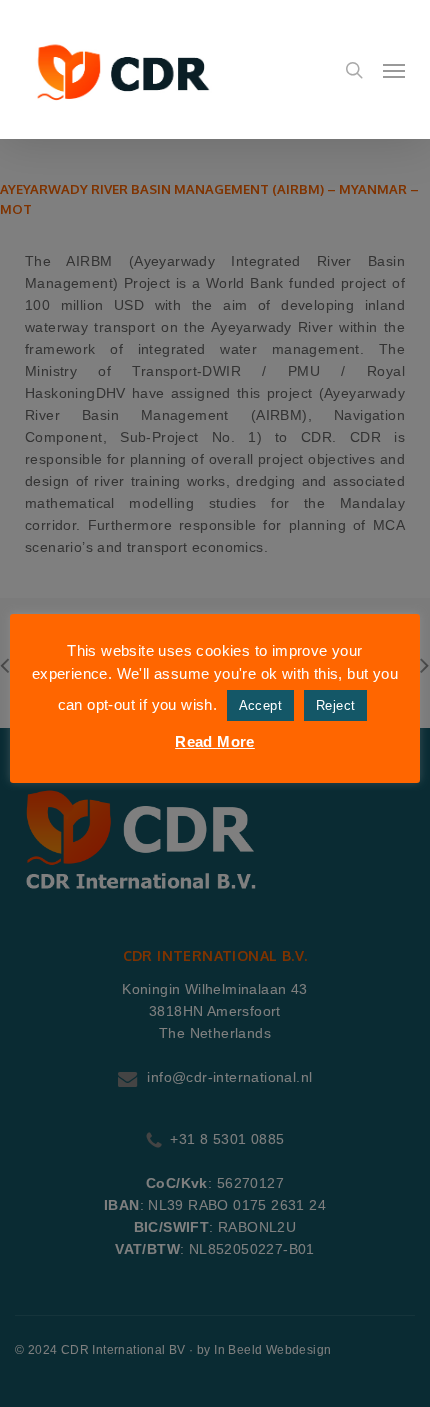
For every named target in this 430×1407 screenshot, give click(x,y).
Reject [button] (335, 705)
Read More (215, 741)
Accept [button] (260, 705)
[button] (394, 70)
